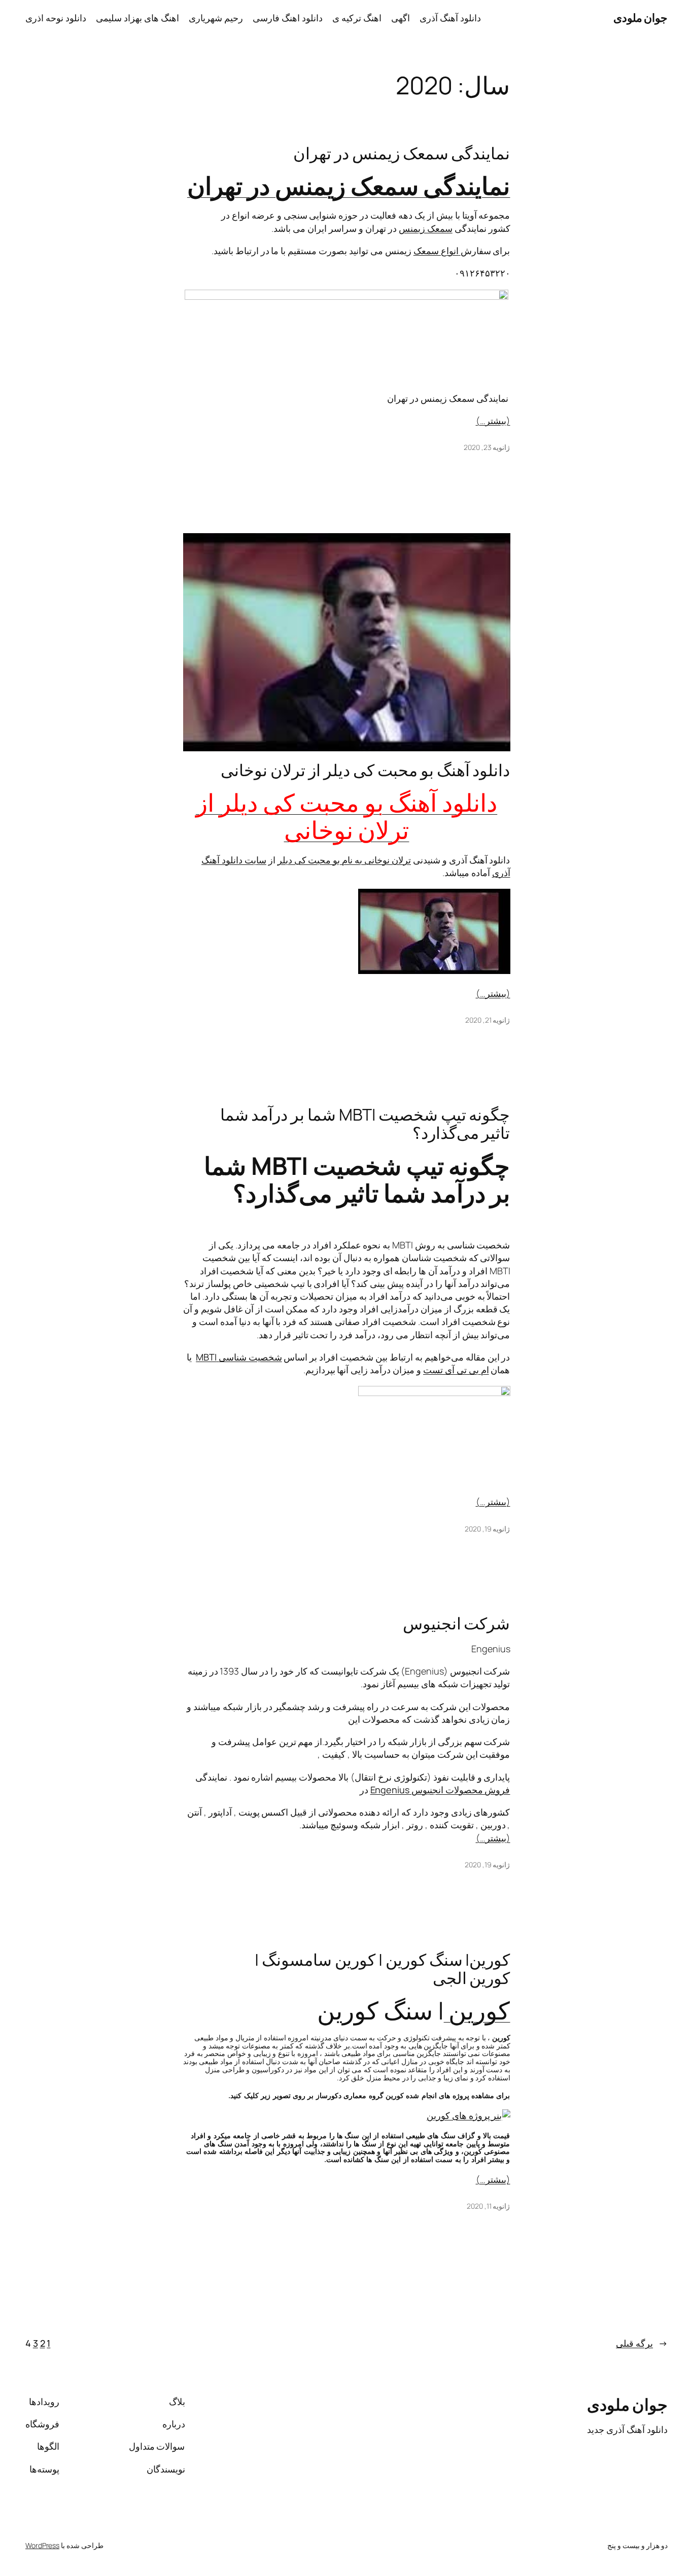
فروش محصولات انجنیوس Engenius (440, 1790)
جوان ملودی (641, 18)
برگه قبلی (642, 2343)
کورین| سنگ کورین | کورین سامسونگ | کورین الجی (382, 1969)
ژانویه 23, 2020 (487, 447)
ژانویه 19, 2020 (488, 1529)
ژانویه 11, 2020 (489, 2206)
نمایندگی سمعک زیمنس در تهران (402, 153)
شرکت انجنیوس (457, 1623)
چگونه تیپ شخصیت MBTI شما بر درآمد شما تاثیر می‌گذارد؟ (365, 1124)
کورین (477, 2010)
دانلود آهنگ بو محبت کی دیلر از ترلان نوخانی (365, 770)
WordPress (42, 2545)
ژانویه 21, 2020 (488, 1020)
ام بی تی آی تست (456, 1370)
